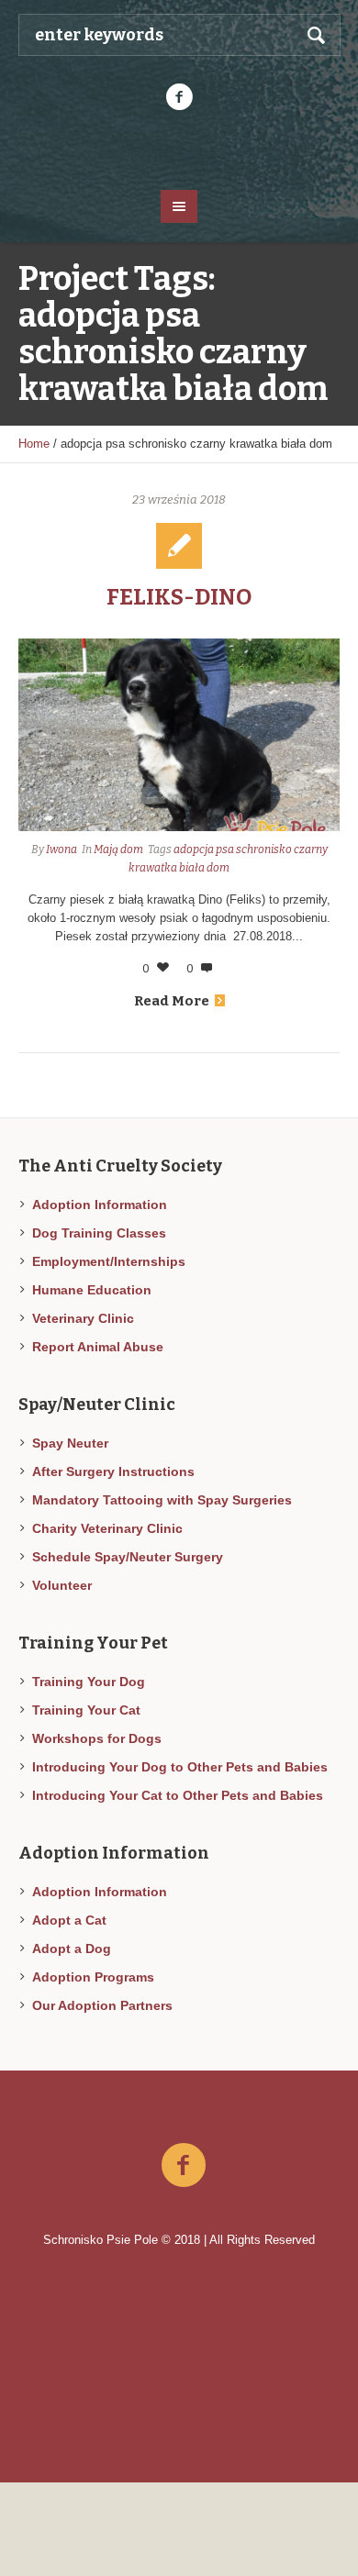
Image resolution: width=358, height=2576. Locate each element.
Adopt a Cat (69, 1920)
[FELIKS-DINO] (179, 735)
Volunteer (62, 1585)
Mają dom (118, 849)
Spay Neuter (70, 1443)
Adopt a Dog (72, 1949)
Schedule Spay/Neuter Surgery (128, 1557)
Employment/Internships (109, 1261)
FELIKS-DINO (179, 597)
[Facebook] (179, 97)
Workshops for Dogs (97, 1738)
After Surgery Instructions (113, 1471)
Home (34, 444)
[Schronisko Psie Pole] (179, 149)
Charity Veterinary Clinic (107, 1528)
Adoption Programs (93, 1977)
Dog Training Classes (99, 1233)
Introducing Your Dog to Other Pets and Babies (180, 1767)
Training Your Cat (86, 1710)
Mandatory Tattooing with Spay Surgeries (162, 1500)
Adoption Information (100, 1205)
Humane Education (92, 1290)
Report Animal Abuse (98, 1347)
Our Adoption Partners (102, 2005)
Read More (172, 1001)
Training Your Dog (89, 1682)
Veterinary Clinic (83, 1318)
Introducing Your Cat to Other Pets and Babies (178, 1795)
